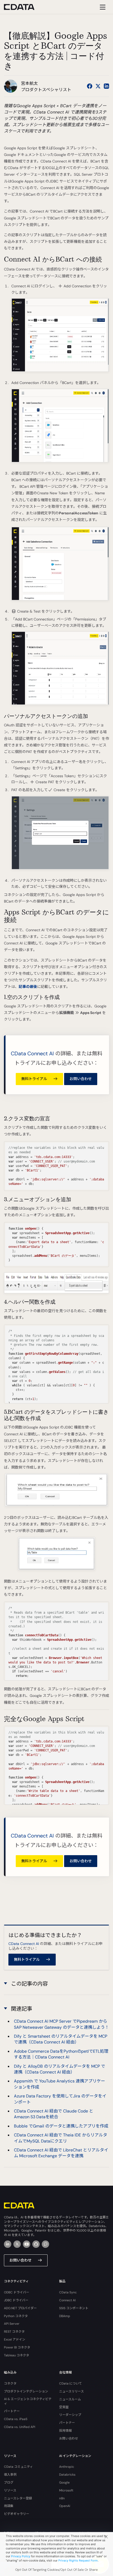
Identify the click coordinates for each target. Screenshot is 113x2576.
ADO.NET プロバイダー (20, 2308)
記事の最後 (28, 987)
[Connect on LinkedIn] (106, 86)
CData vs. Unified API (20, 2427)
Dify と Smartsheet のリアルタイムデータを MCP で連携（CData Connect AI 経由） (61, 2039)
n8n (62, 2498)
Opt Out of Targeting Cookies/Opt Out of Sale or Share (56, 2570)
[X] (17, 2244)
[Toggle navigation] (102, 7)
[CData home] (23, 7)
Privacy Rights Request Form (78, 2560)
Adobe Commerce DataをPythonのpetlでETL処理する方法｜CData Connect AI (61, 2054)
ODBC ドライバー (17, 2292)
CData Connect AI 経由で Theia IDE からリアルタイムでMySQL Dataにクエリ (61, 2138)
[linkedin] (8, 2244)
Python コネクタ (16, 2316)
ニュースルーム (70, 2399)
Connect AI (67, 2300)
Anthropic (67, 2467)
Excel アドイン (15, 2339)
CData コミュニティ (18, 2467)
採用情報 (65, 2431)
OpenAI (65, 2506)
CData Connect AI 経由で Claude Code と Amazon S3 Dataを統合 (54, 2114)
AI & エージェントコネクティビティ (28, 2401)
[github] (36, 2244)
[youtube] (27, 2244)
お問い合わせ (81, 1079)
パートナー (12, 2411)
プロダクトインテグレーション (26, 2391)
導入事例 (10, 2475)
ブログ (9, 2483)
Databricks (67, 2475)
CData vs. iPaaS (16, 2419)
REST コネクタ (14, 2332)
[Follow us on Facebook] (90, 86)
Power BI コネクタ (17, 2347)
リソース (10, 2490)
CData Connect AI (32, 1053)
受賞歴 (64, 2407)
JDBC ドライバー (16, 2300)
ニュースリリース (71, 2391)
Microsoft (66, 2490)
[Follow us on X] (98, 86)
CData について (71, 2383)
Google (64, 2483)
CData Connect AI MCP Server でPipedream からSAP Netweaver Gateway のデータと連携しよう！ (61, 2024)
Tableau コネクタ (17, 2355)
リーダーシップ (70, 2415)
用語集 (9, 2506)
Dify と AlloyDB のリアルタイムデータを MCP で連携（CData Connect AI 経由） (60, 2069)
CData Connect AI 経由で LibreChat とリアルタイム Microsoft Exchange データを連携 (61, 2153)
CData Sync (68, 2292)
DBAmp (65, 2316)
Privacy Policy (21, 2556)
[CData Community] (45, 2244)
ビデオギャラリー (17, 2514)
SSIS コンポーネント (74, 2308)
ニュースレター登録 (18, 2498)
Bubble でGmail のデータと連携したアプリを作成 (61, 2126)
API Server (12, 2324)
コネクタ (10, 2383)
